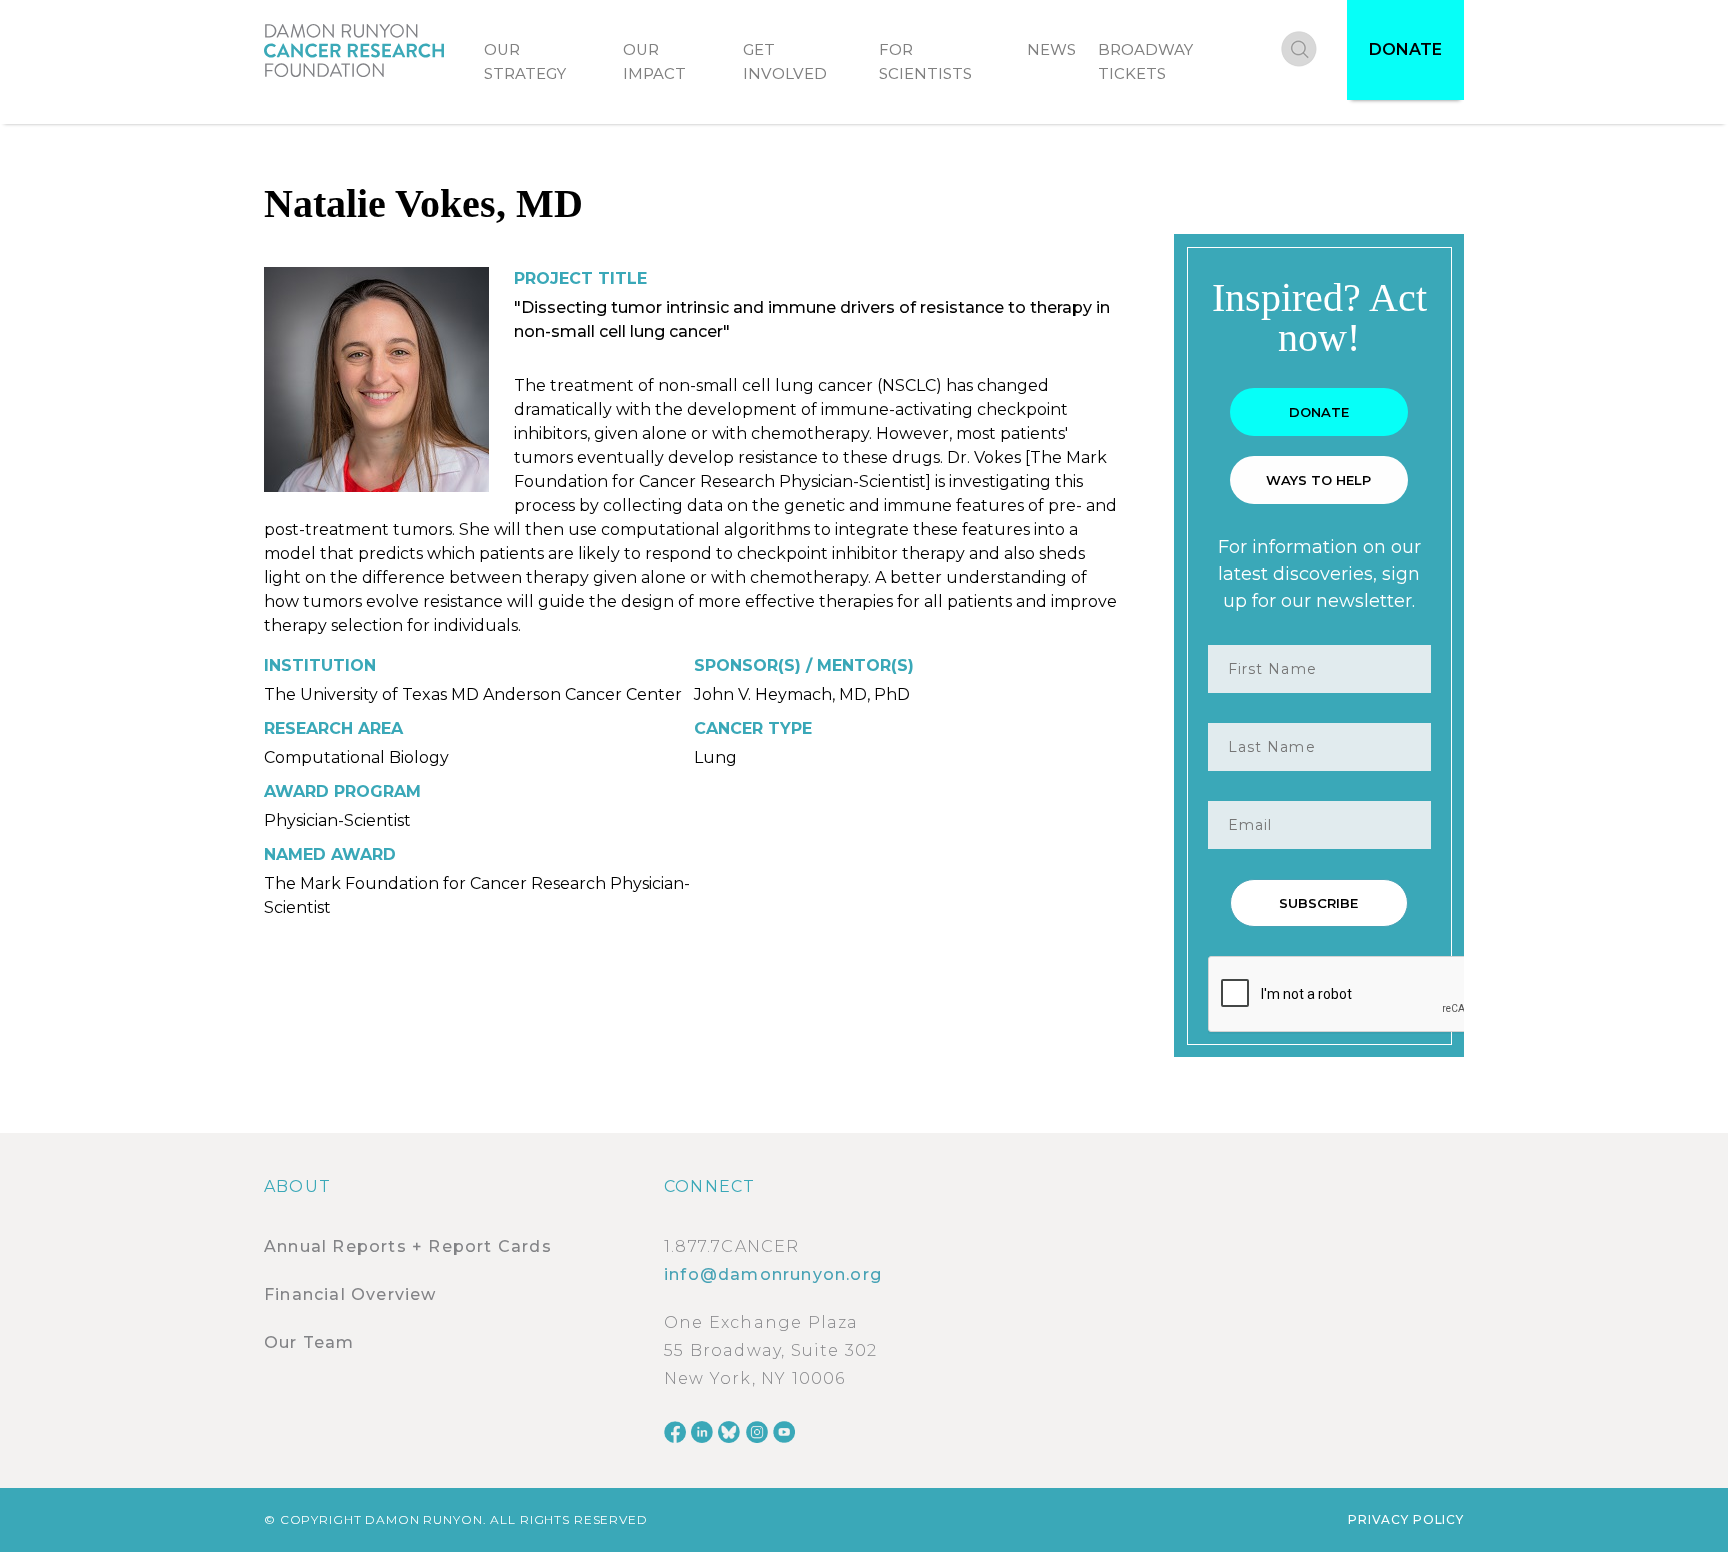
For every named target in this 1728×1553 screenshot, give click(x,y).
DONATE (1405, 49)
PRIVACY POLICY (1406, 1519)
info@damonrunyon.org (773, 1274)
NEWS (1051, 49)
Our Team (309, 1342)
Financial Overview (350, 1294)
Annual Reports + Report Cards (408, 1246)
